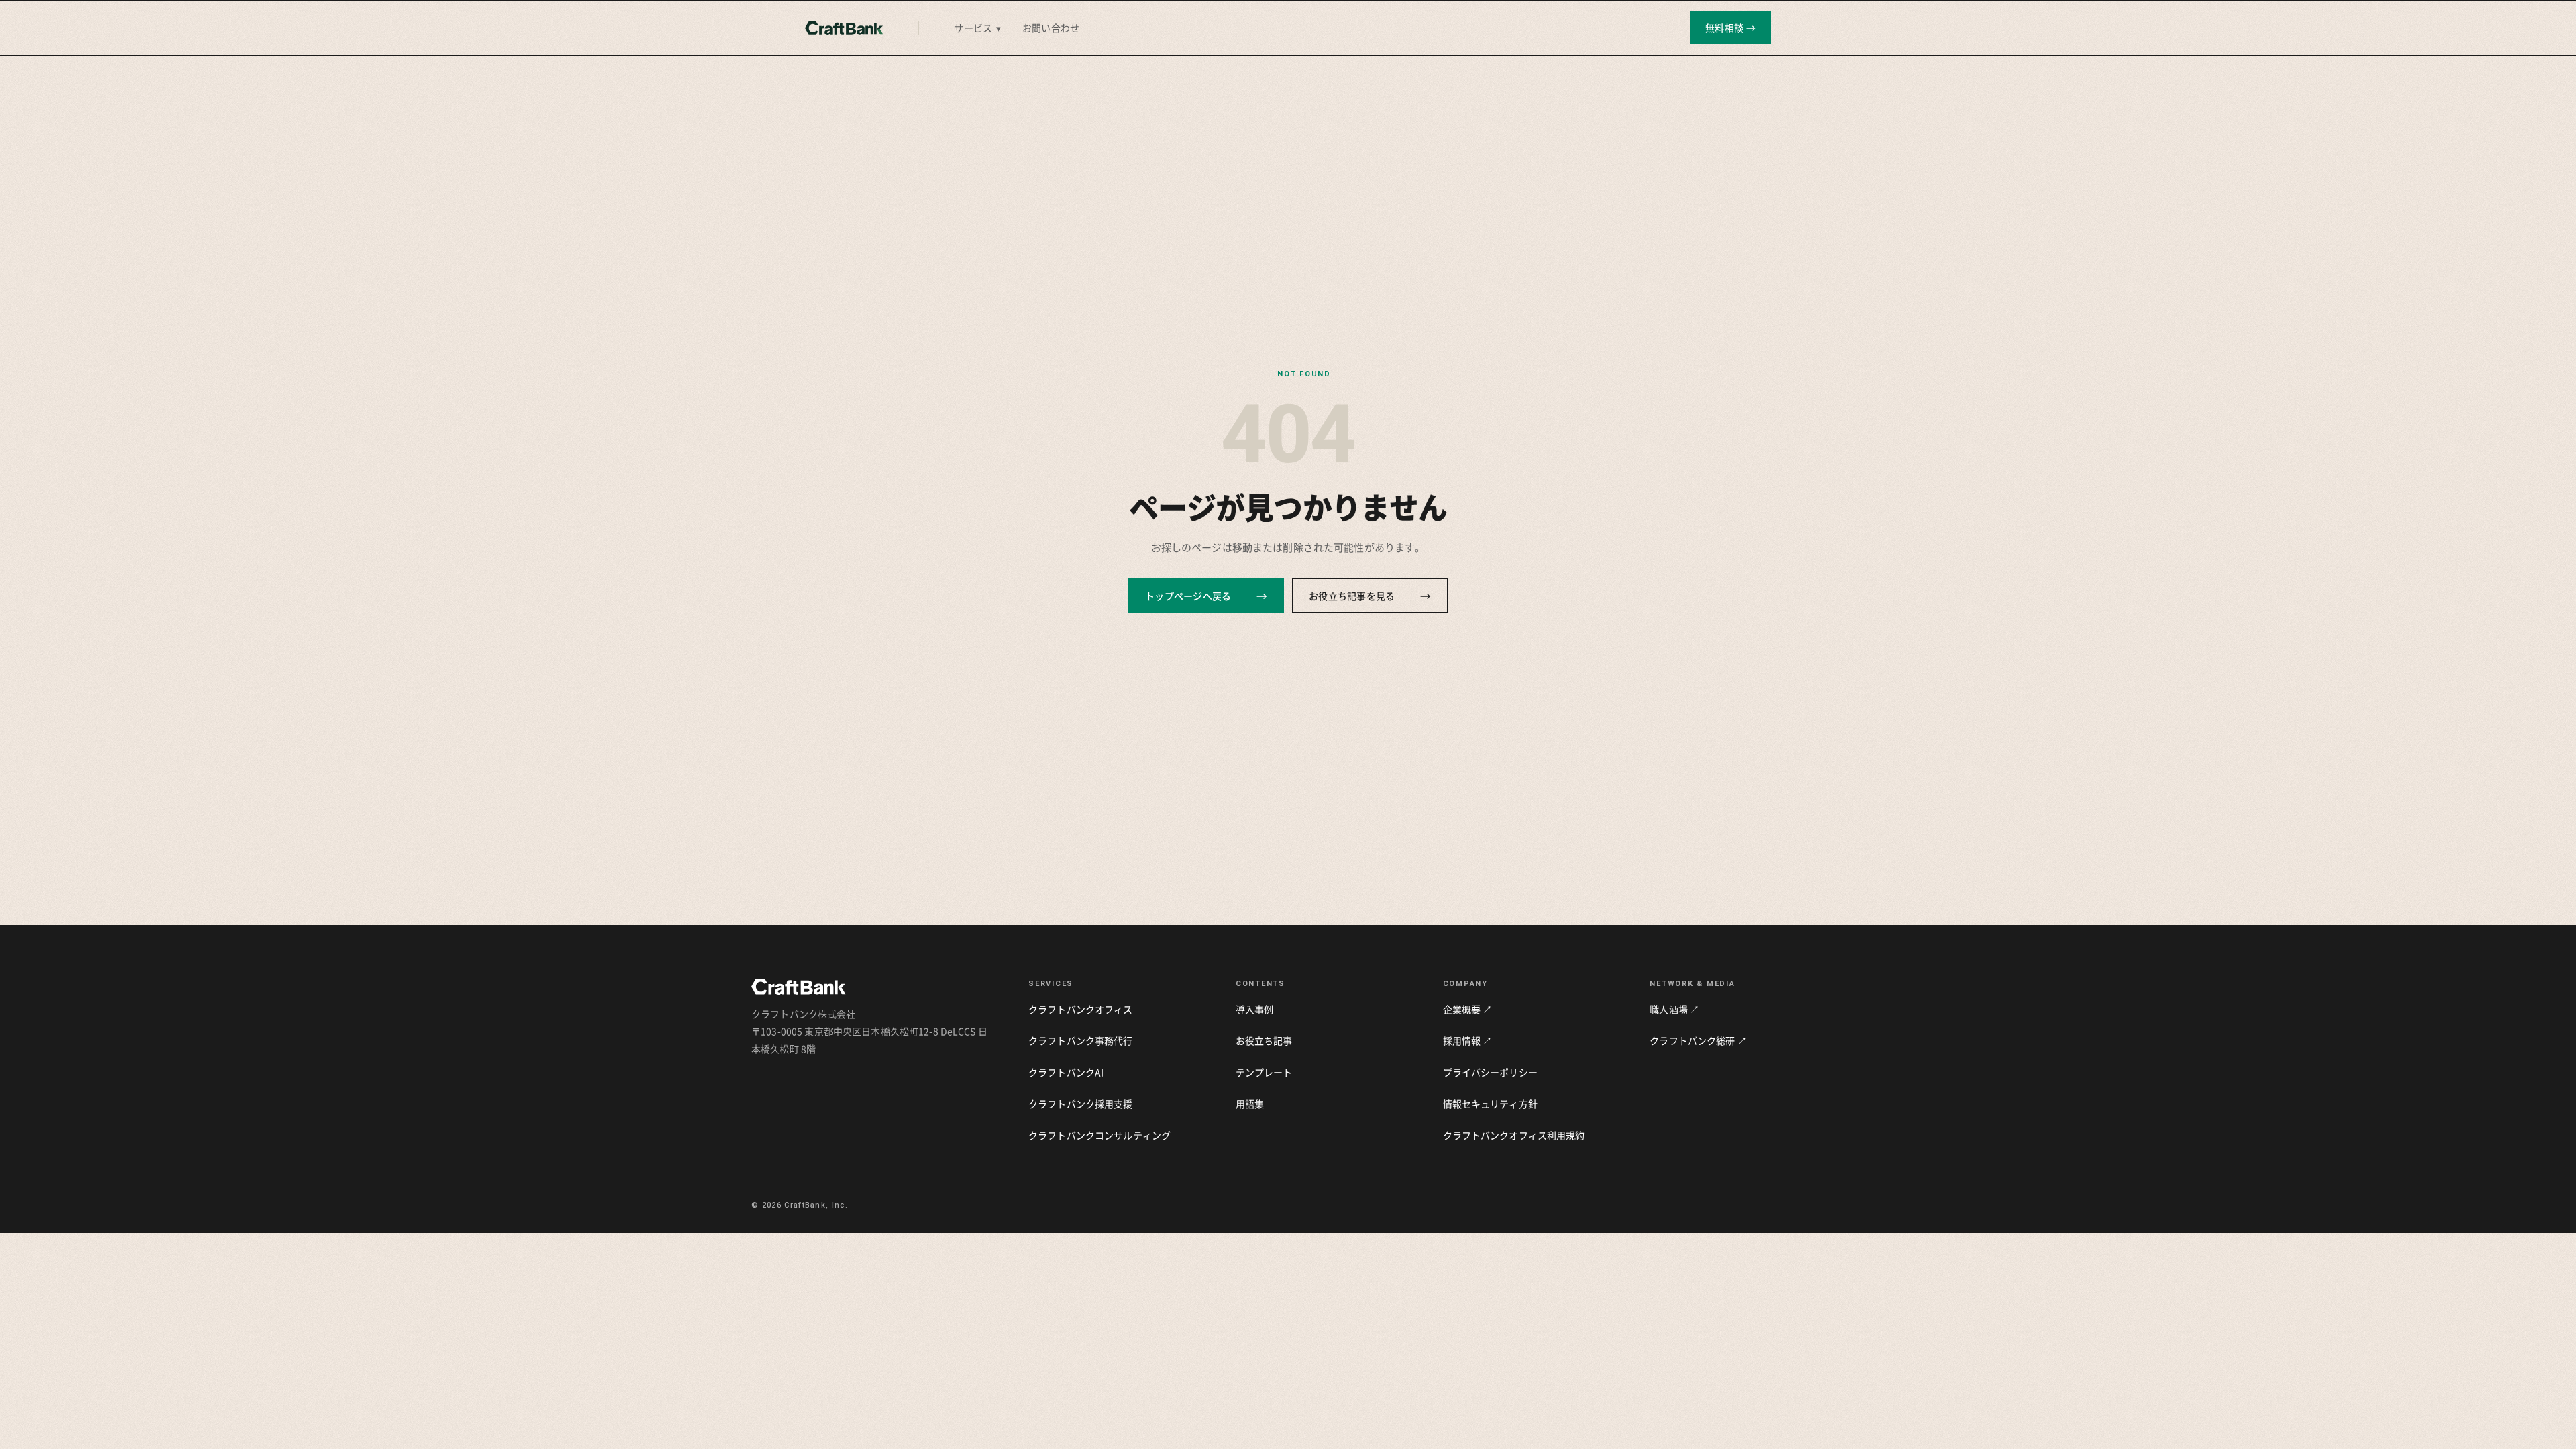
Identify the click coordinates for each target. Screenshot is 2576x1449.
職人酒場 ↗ (1674, 1009)
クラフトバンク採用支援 (1081, 1104)
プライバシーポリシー (1490, 1072)
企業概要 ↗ (1468, 1009)
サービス (977, 28)
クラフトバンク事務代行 (1081, 1040)
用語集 (1250, 1104)
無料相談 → (1731, 28)
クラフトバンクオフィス (1081, 1009)
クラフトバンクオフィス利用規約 (1514, 1135)
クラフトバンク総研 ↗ (1698, 1040)
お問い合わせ (1051, 28)
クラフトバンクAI (1066, 1072)
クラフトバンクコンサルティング (1099, 1135)
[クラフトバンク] (844, 28)
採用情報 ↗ (1468, 1040)
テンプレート (1264, 1072)
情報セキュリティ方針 (1490, 1104)
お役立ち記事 (1264, 1040)
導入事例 (1255, 1009)
